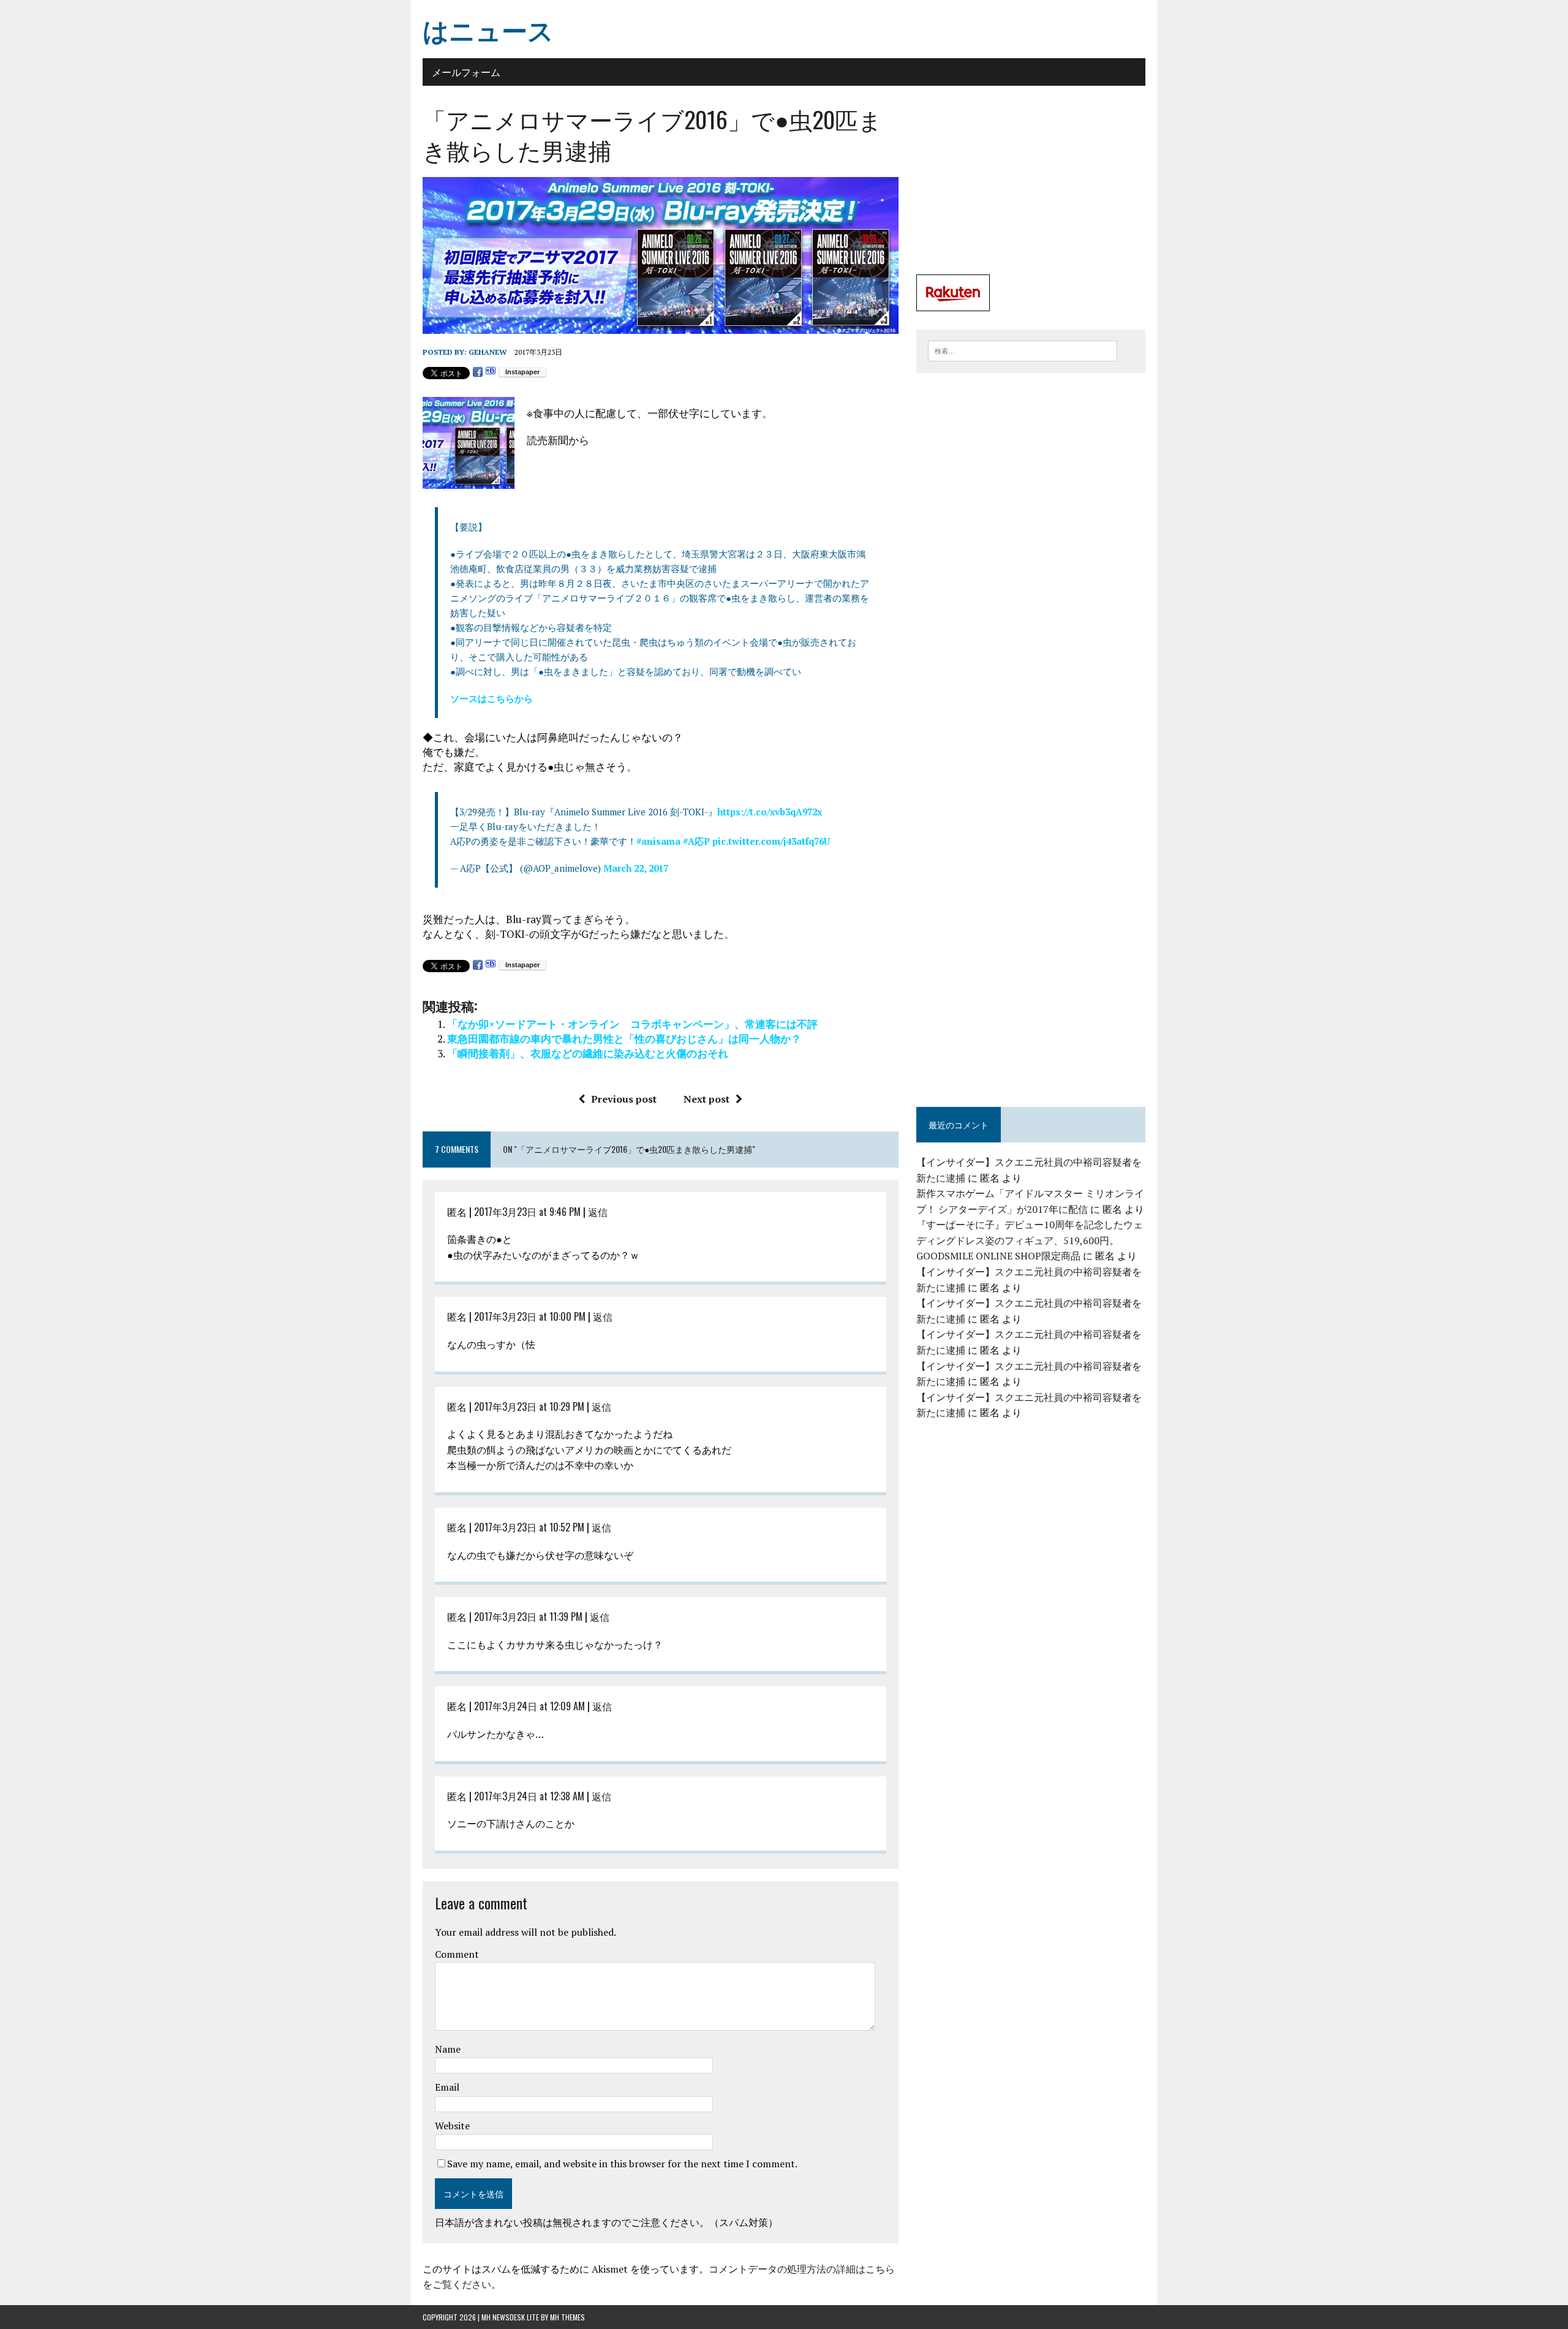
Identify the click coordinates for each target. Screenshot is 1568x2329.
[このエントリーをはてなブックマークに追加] (491, 372)
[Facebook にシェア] (478, 372)
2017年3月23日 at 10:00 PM (530, 1316)
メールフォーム (466, 72)
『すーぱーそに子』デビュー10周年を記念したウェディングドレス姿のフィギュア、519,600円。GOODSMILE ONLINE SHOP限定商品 (1030, 1240)
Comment (457, 1954)
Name (448, 2049)
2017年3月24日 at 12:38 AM (529, 1796)
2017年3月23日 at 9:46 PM (527, 1212)
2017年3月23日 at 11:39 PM (528, 1617)
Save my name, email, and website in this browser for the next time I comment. (622, 2164)
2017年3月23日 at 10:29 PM (529, 1406)
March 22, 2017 (636, 868)
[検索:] (1023, 350)
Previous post (624, 1099)
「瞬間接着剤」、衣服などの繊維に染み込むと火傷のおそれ (588, 1053)
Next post (707, 1099)
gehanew (488, 352)
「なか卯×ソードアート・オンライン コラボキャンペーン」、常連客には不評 (632, 1024)
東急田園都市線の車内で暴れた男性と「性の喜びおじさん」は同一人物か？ (624, 1039)
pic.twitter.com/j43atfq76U (771, 841)
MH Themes (567, 2317)
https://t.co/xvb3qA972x (770, 812)
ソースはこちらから (492, 698)
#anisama (658, 841)
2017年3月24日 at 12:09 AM (530, 1706)
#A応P (696, 841)
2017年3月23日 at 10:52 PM (529, 1527)
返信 (598, 1212)
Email (447, 2087)
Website (452, 2126)
